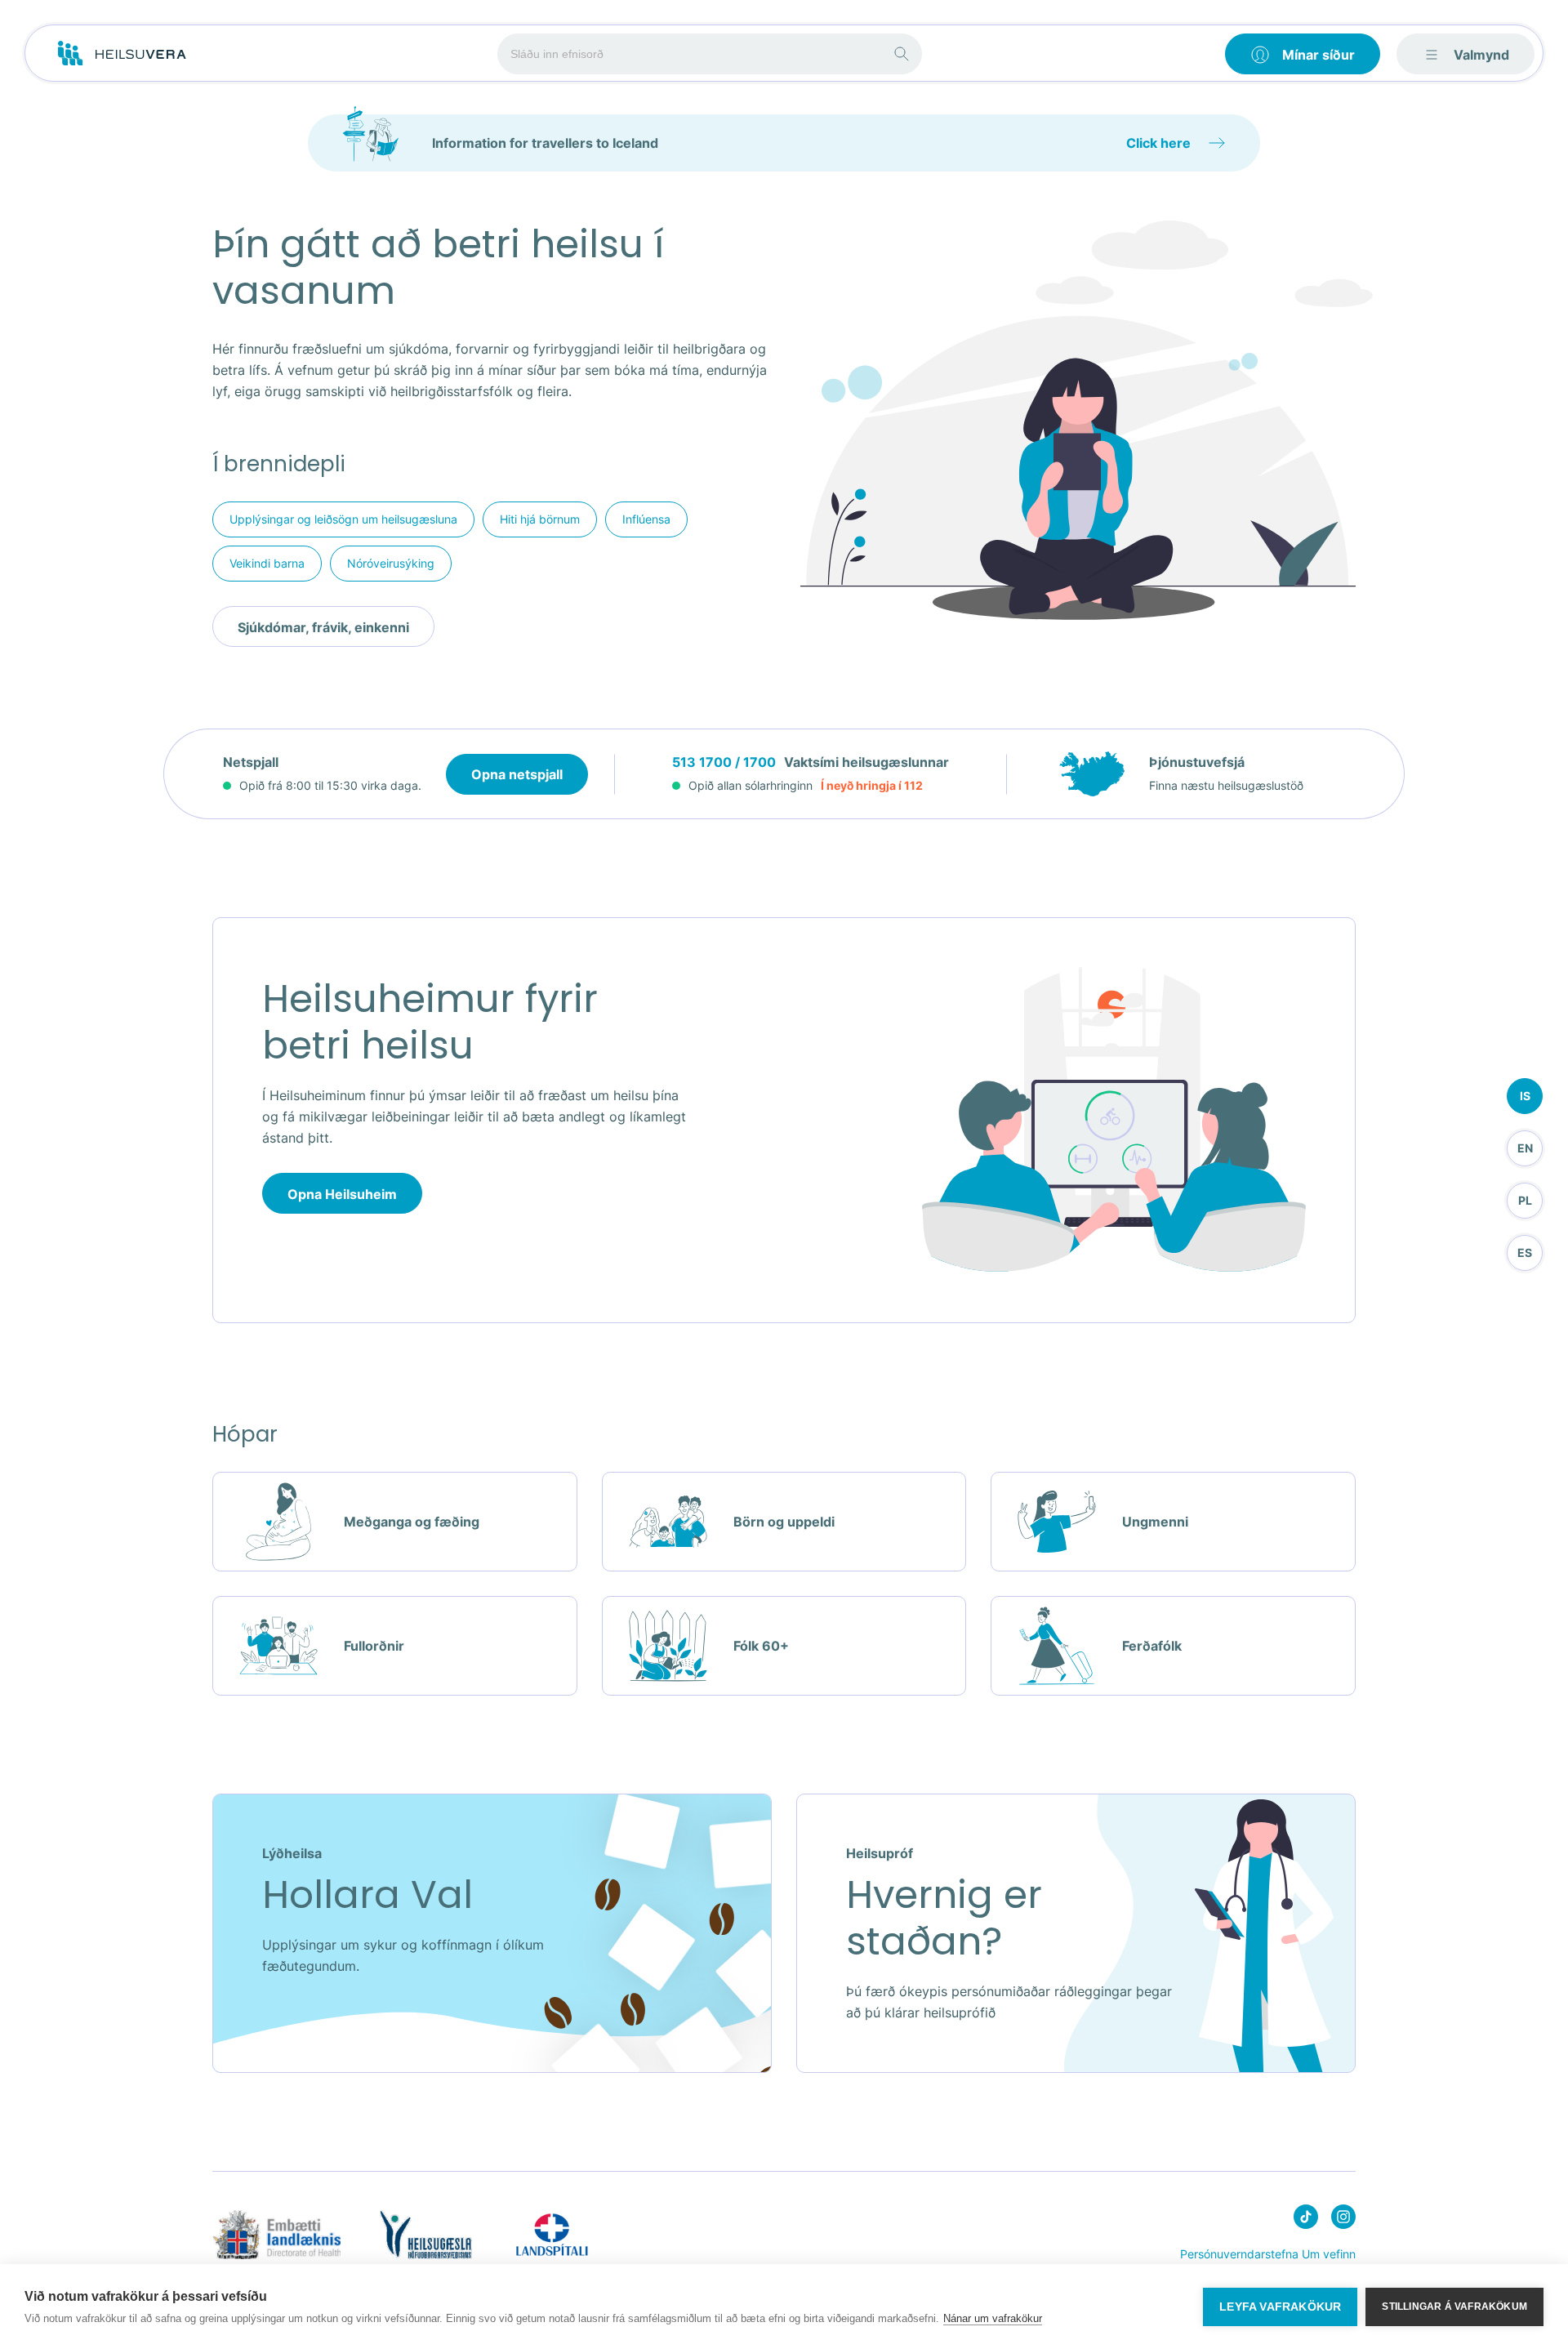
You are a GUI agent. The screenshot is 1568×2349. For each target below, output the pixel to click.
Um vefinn (1329, 2254)
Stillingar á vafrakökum (1454, 2307)
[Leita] (902, 54)
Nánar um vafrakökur (993, 2318)
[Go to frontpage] (122, 54)
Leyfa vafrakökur (1280, 2307)
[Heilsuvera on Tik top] (1306, 2220)
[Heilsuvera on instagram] (1343, 2220)
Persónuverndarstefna (1239, 2254)
